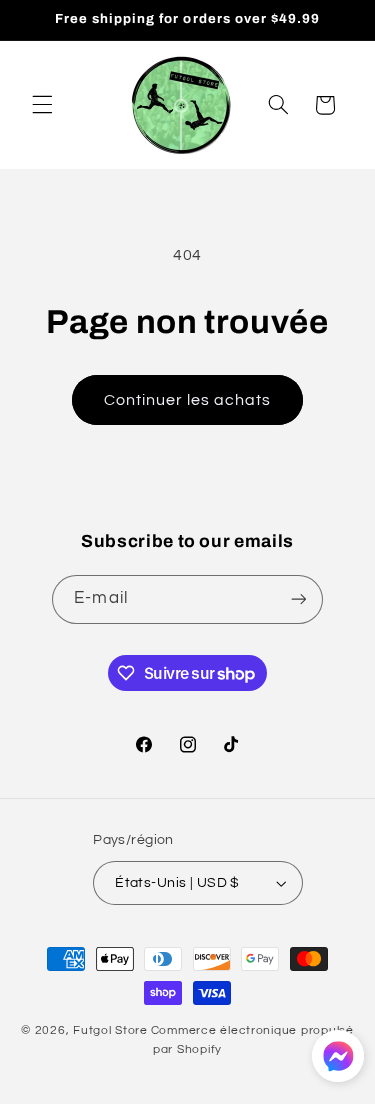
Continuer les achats (188, 400)
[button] (42, 105)
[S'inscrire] (298, 599)
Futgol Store (110, 1030)
